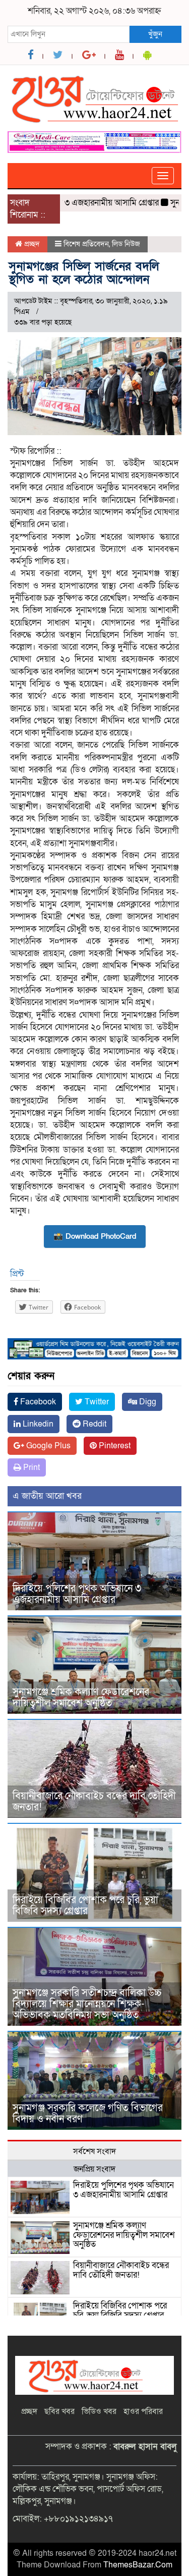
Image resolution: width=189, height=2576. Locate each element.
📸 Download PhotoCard (95, 1236)
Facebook (37, 1402)
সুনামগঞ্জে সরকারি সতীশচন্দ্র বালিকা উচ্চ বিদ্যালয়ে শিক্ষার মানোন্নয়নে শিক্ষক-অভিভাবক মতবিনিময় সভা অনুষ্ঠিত (87, 2004)
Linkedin (37, 1424)
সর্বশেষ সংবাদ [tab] (94, 2151)
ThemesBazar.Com (138, 2565)
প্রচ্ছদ (31, 244)
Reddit (93, 1424)
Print (30, 1467)
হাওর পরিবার (143, 2411)
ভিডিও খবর (99, 2411)
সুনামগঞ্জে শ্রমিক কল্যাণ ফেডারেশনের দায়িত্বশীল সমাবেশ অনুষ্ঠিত (81, 1698)
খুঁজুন (155, 34)
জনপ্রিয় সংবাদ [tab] (94, 2169)
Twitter (96, 1402)
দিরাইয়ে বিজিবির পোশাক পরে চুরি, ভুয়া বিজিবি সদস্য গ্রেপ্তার (85, 1906)
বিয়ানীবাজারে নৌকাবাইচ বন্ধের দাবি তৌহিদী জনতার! (94, 1802)
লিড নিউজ (126, 244)
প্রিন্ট (17, 1274)
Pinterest (114, 1446)
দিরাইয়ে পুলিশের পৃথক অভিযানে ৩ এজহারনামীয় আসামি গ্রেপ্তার (77, 1594)
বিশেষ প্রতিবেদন (86, 244)
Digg (147, 1402)
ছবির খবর (59, 2411)
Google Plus (47, 1446)
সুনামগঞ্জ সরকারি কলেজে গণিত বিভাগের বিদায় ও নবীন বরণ (88, 2114)
